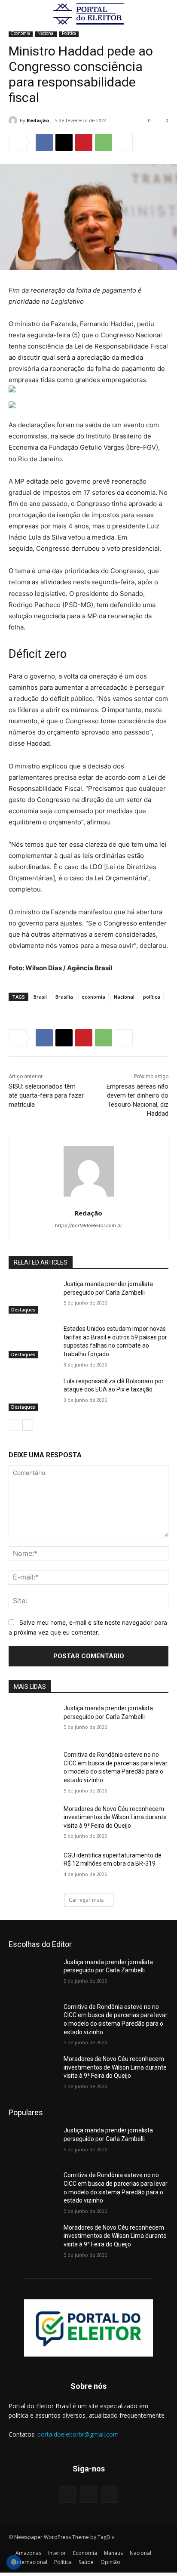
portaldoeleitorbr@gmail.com (78, 2434)
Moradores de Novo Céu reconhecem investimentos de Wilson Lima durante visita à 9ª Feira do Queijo (115, 1817)
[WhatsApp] (104, 142)
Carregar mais (86, 1900)
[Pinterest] (84, 142)
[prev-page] (14, 1425)
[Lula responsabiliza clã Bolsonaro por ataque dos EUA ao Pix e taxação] (33, 1394)
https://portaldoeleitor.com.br (88, 1225)
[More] (124, 142)
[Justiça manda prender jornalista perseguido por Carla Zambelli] (33, 1297)
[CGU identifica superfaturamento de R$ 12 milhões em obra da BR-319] (33, 1868)
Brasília (64, 997)
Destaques (23, 1310)
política (152, 997)
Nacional (46, 33)
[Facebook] (44, 142)
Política (69, 33)
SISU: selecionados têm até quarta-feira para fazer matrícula (46, 1095)
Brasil (40, 997)
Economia (21, 33)
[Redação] (14, 120)
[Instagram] (88, 2494)
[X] (64, 142)
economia (93, 997)
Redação (38, 120)
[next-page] (28, 1425)
